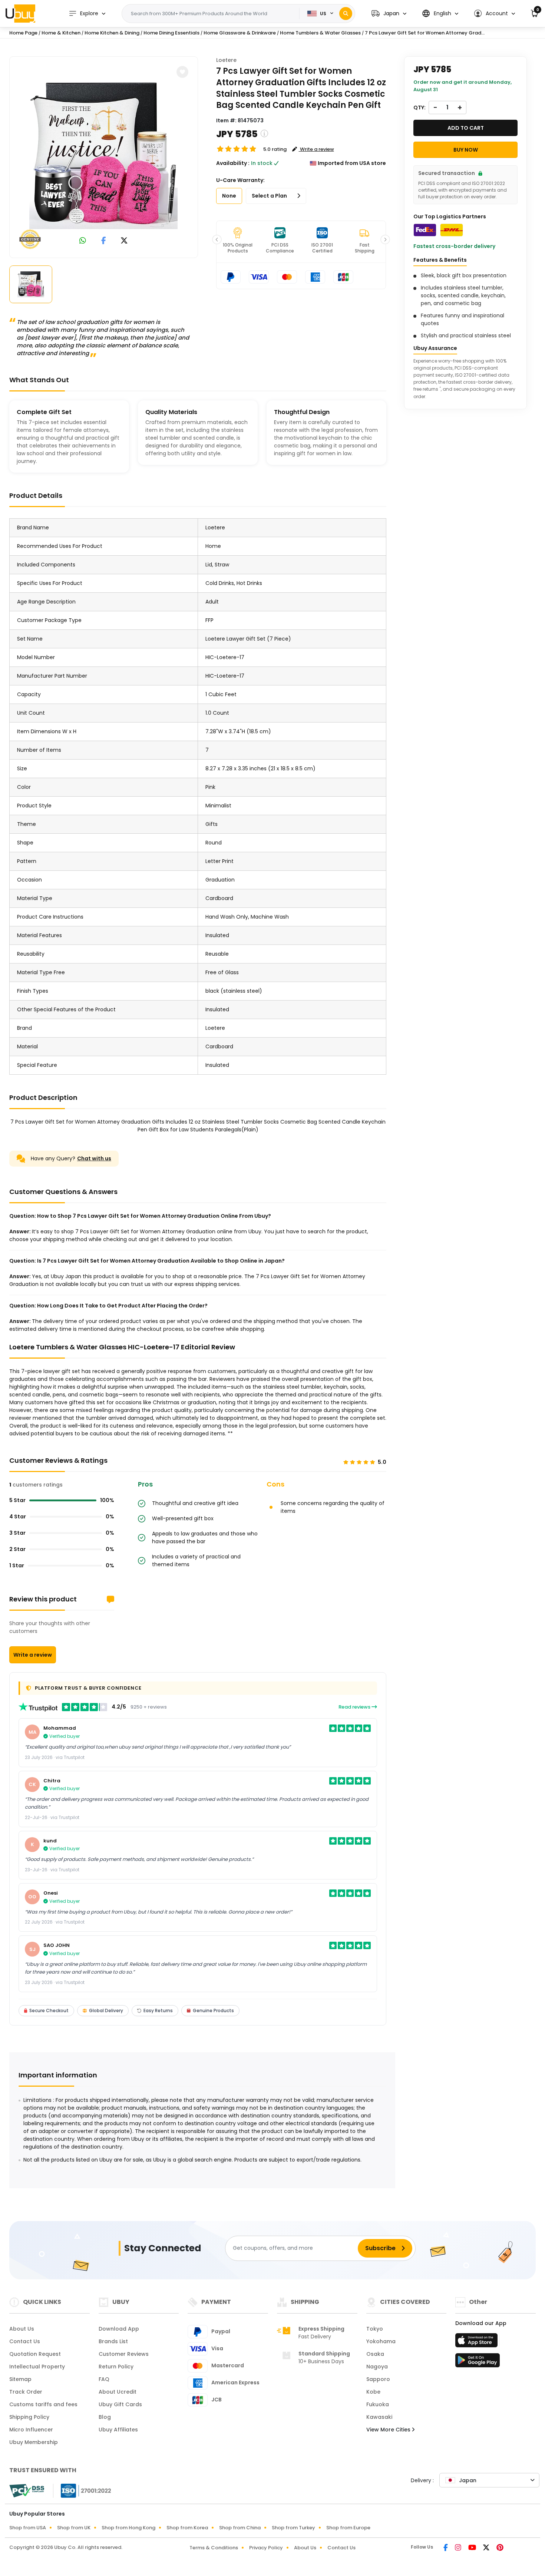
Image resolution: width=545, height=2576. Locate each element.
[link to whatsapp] (83, 241)
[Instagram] (459, 2548)
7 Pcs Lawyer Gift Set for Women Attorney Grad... (425, 33)
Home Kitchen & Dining (112, 33)
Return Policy (116, 2367)
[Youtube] (473, 2548)
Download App (119, 2329)
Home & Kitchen (61, 33)
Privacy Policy (266, 2548)
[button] (389, 14)
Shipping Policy (29, 2417)
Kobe (373, 2392)
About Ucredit (118, 2392)
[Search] (346, 14)
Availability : (233, 163)
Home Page (23, 33)
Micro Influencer (31, 2430)
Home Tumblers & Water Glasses (320, 33)
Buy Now (466, 150)
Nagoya (377, 2367)
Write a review (33, 1655)
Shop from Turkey (293, 2528)
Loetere (226, 60)
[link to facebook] (104, 241)
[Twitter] (487, 2548)
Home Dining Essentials (171, 33)
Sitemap (20, 2379)
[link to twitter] (124, 241)
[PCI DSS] (27, 2491)
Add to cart (466, 128)
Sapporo (378, 2379)
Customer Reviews (124, 2354)
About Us (22, 2329)
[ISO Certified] (82, 2490)
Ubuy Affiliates (118, 2430)
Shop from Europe (348, 2528)
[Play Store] (478, 2362)
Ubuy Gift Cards (120, 2404)
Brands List (113, 2341)
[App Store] (478, 2342)
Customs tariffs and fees (43, 2404)
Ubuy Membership (34, 2442)
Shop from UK (74, 2528)
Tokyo (375, 2329)
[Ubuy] (20, 13)
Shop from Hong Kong (128, 2528)
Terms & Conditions (214, 2548)
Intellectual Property (37, 2367)
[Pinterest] (500, 2548)
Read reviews (355, 1707)
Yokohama (381, 2341)
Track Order (26, 2392)
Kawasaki (379, 2417)
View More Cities (389, 2430)
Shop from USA (28, 2528)
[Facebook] (446, 2548)
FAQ (104, 2379)
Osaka (375, 2354)
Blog (105, 2417)
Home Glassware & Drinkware (240, 33)
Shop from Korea (187, 2528)
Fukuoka (378, 2404)
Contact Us (25, 2341)
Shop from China (240, 2528)
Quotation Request (35, 2354)
